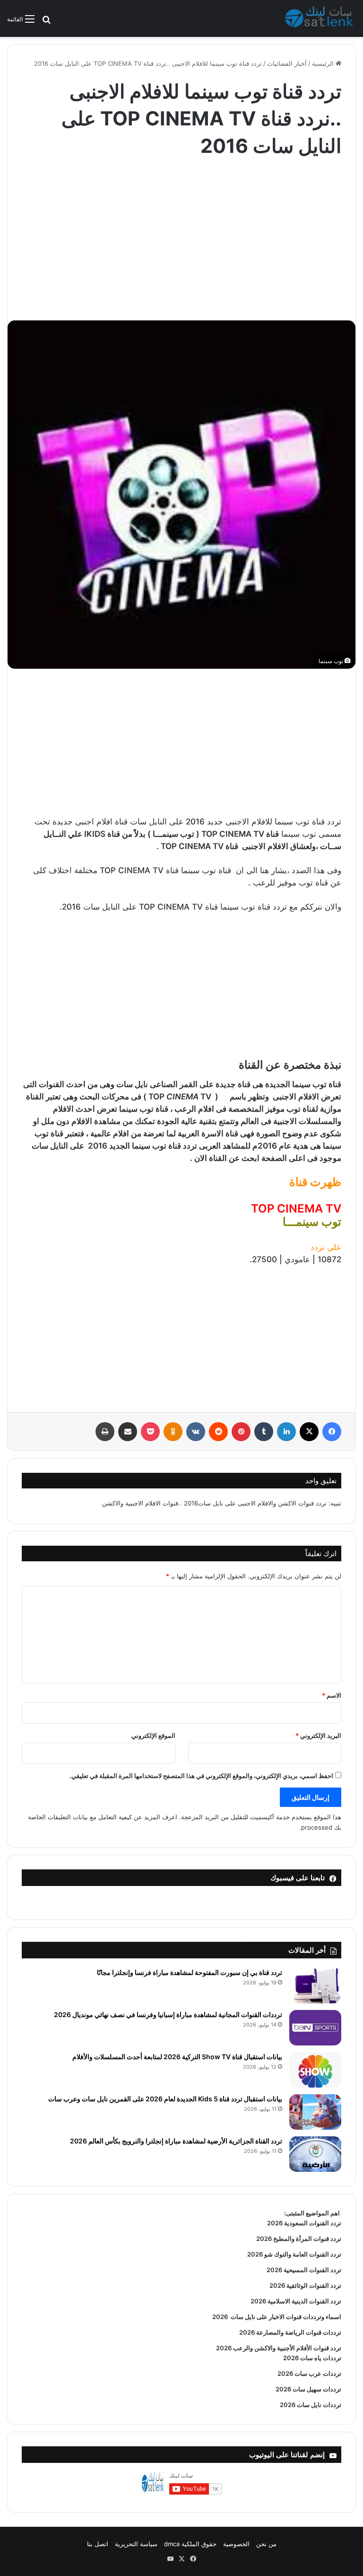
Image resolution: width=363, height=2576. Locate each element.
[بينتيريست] (241, 1432)
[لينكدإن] (286, 1432)
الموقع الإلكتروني (153, 1735)
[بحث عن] (46, 22)
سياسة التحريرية (136, 2544)
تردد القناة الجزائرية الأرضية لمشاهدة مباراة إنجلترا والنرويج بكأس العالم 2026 (176, 2141)
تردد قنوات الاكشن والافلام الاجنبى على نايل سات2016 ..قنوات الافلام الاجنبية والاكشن (214, 1503)
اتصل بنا (98, 2544)
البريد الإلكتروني (318, 1735)
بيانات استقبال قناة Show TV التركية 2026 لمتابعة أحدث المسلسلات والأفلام (177, 2057)
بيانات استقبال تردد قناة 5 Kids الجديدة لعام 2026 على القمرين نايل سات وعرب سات (165, 2099)
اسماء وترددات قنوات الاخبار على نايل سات (285, 2317)
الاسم (332, 1695)
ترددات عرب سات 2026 (309, 2373)
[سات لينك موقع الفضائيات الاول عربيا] (320, 18)
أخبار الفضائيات (287, 63)
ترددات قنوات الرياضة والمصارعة (298, 2332)
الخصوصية (236, 2544)
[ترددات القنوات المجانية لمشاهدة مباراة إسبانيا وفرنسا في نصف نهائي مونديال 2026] (315, 2028)
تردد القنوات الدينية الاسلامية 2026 (296, 2301)
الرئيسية (324, 63)
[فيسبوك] (332, 1432)
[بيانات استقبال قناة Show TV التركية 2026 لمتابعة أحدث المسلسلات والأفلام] (315, 2070)
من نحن (266, 2544)
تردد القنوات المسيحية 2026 (304, 2270)
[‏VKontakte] (196, 1432)
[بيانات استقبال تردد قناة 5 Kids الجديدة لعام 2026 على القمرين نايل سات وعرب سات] (315, 2112)
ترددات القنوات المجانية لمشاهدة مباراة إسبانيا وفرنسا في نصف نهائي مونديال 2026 (168, 2014)
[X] (309, 1432)
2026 (220, 2317)
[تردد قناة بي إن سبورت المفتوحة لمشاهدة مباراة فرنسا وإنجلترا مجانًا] (315, 1986)
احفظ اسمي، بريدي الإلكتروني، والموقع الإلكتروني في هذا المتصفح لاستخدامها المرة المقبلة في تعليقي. (201, 1776)
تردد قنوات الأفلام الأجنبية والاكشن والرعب (286, 2348)
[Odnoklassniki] (173, 1432)
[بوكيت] (150, 1432)
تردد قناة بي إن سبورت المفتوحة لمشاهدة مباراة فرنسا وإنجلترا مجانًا (190, 1972)
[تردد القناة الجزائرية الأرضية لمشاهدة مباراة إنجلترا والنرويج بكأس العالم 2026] (315, 2154)
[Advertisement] (181, 235)
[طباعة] (105, 1432)
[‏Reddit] (218, 1432)
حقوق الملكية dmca (190, 2544)
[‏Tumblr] (264, 1432)
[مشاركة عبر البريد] (128, 1432)
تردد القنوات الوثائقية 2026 (305, 2285)
